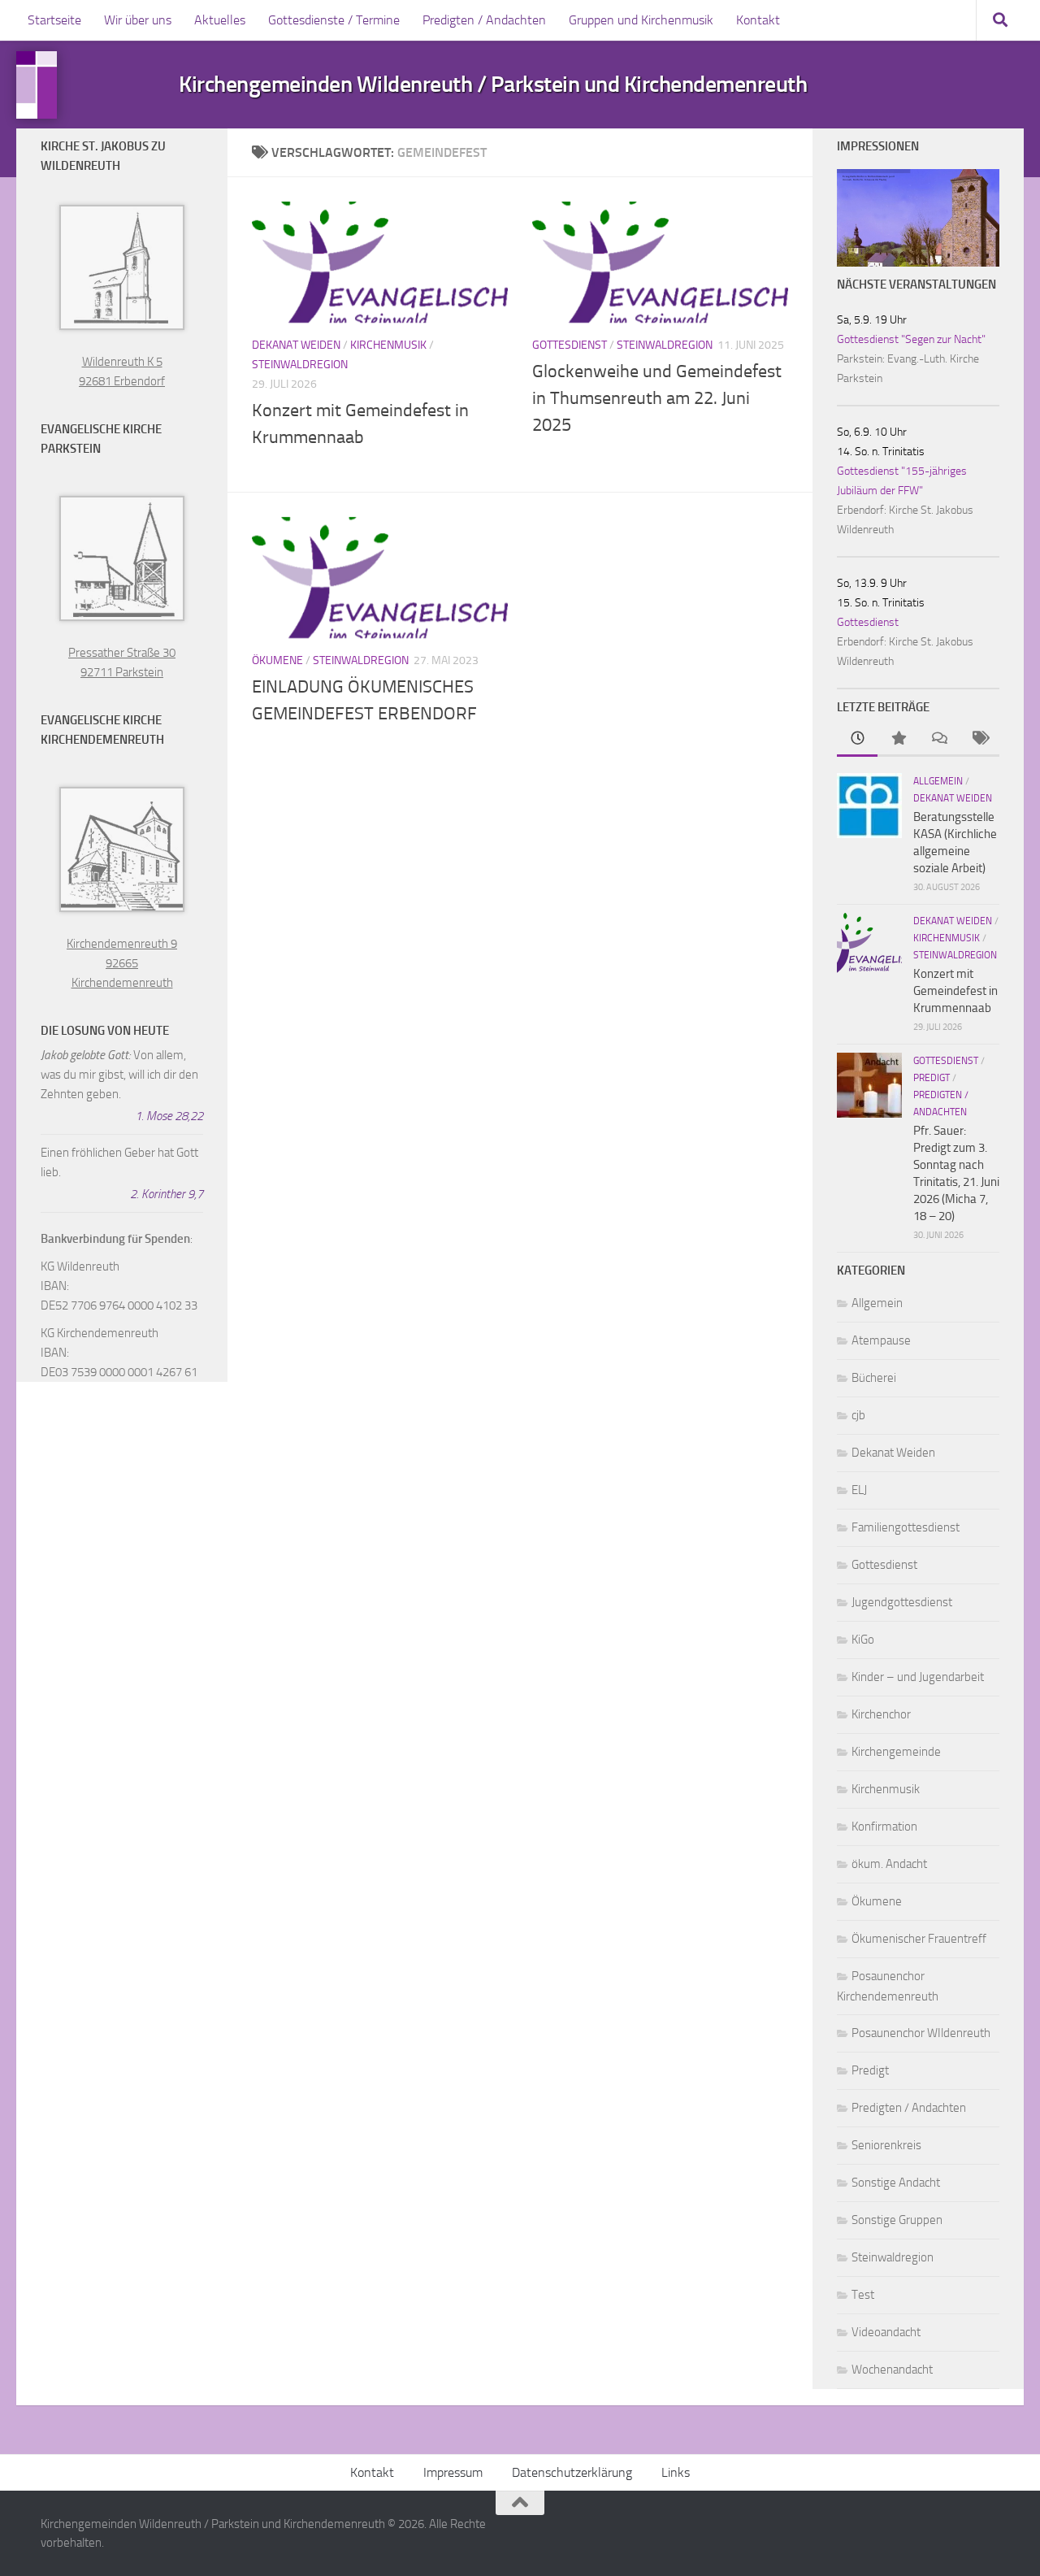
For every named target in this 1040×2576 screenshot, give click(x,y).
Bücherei (874, 1378)
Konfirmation (884, 1827)
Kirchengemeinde (896, 1752)
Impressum (453, 2472)
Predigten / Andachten (484, 20)
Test (863, 2295)
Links (676, 2472)
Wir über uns (138, 20)
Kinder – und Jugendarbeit (918, 1677)
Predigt (932, 1078)
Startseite (54, 20)
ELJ (859, 1490)
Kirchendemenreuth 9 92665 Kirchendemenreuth (122, 963)
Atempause (881, 1340)
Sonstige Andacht (896, 2183)
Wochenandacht (892, 2370)
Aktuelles (220, 20)
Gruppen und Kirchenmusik (641, 20)
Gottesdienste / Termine (334, 20)
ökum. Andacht (889, 1864)
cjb (858, 1415)
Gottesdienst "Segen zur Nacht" (911, 339)
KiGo (863, 1640)
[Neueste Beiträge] (857, 739)
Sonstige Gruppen (897, 2220)
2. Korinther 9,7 (167, 1194)
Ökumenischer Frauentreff (919, 1939)
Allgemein (938, 781)
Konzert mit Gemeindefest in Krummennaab (955, 991)
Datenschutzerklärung (572, 2472)
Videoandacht (886, 2332)
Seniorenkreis (886, 2145)
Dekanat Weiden (296, 345)
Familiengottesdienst (906, 1527)
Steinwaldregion (300, 365)
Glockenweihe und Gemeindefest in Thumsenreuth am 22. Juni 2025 (657, 398)
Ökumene (277, 660)
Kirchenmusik (388, 345)
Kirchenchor (881, 1714)
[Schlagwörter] (979, 739)
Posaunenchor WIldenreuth (921, 2033)
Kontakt (758, 20)
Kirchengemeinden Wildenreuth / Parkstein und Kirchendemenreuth (493, 85)
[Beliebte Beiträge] (898, 739)
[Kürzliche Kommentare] (938, 739)
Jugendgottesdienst (902, 1602)
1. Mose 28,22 (169, 1116)
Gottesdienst (570, 345)
